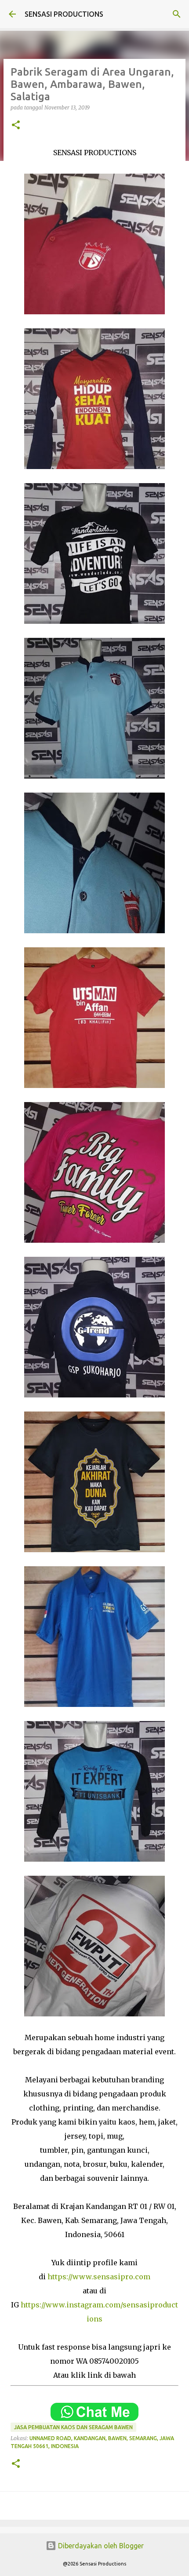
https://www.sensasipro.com (98, 2277)
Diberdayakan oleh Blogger (100, 2546)
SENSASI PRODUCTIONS (64, 14)
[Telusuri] (177, 14)
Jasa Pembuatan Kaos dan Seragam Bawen (73, 2427)
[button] (16, 126)
